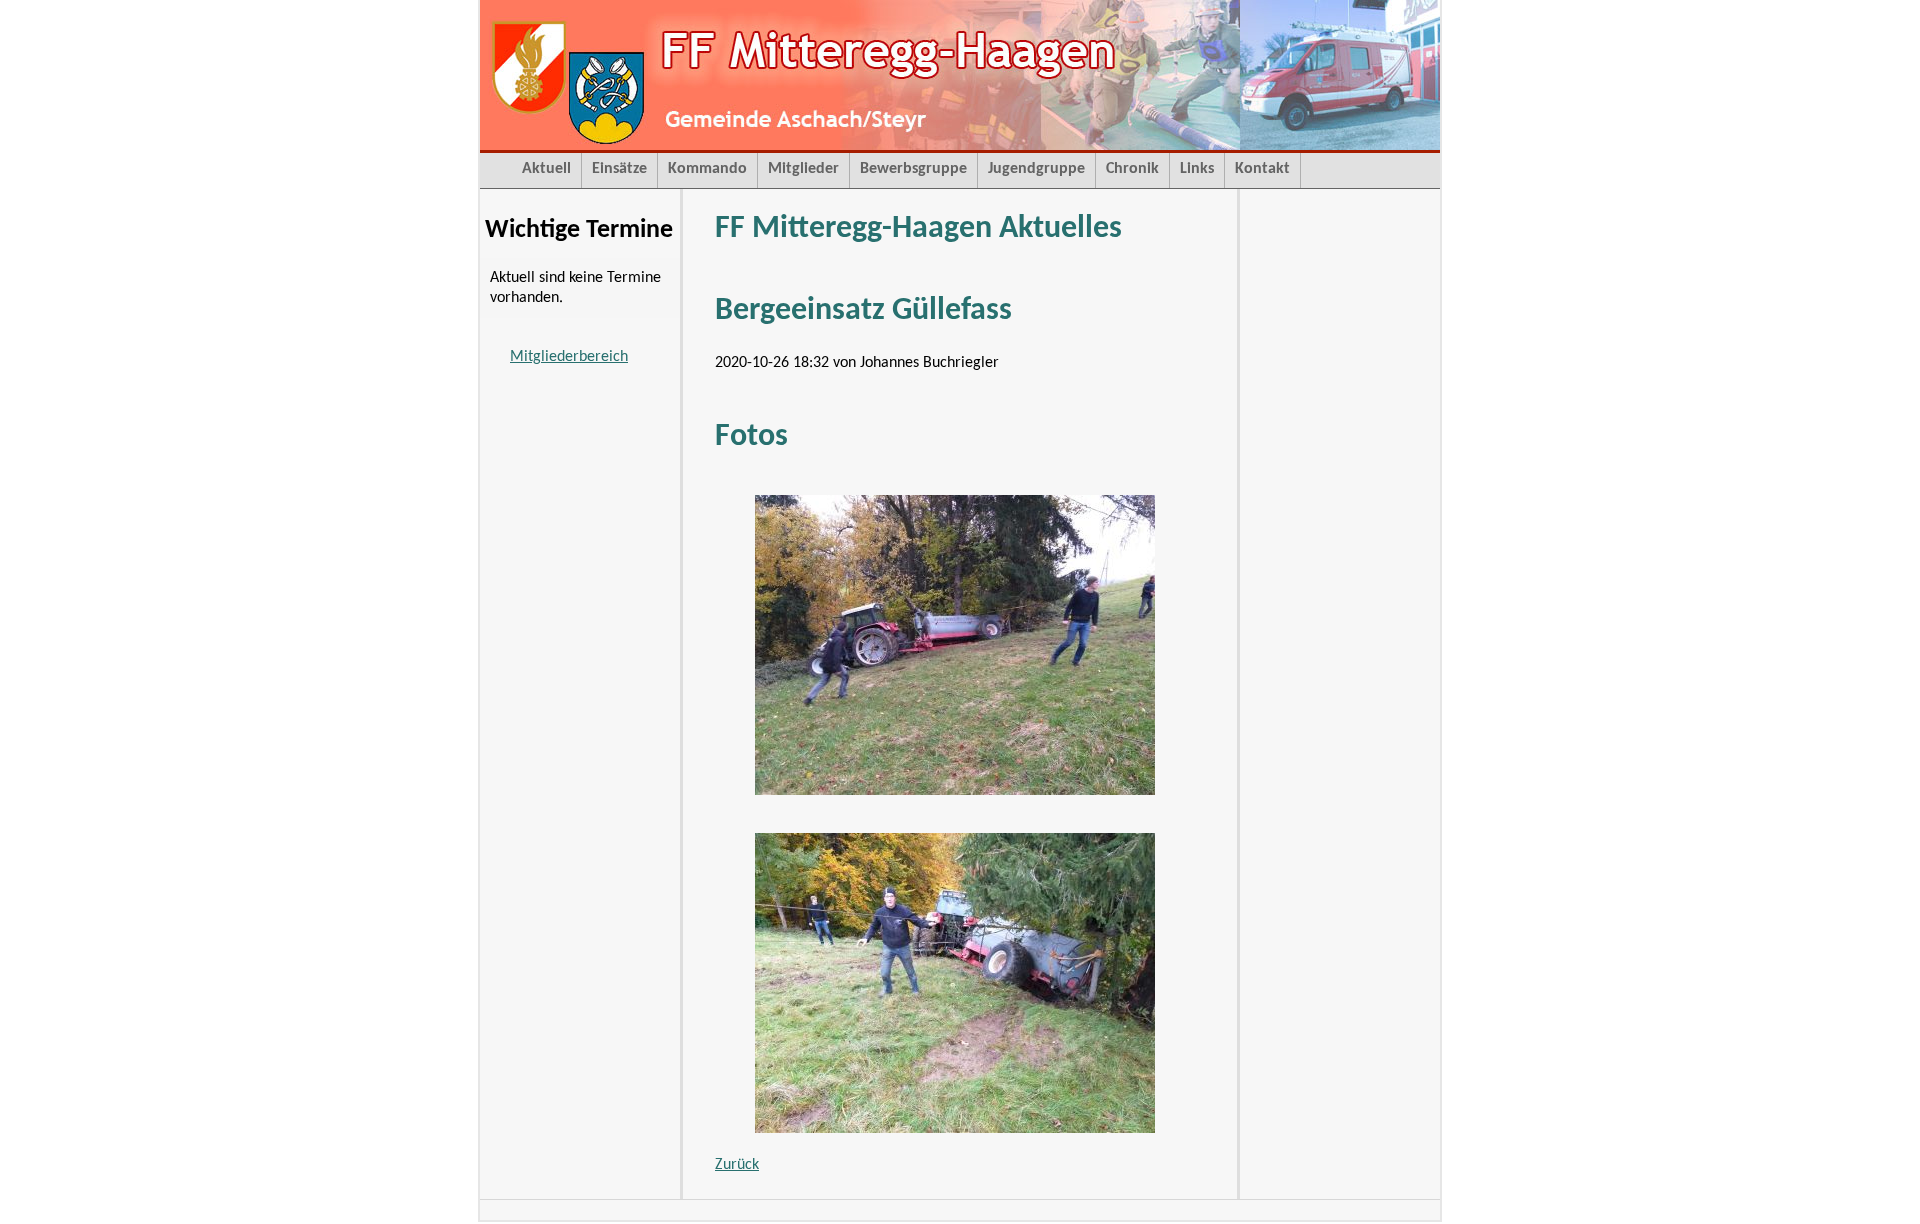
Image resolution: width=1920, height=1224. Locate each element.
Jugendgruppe (1036, 169)
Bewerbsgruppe (913, 169)
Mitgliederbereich (569, 357)
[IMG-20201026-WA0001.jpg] (955, 791)
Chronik (1132, 169)
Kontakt (1262, 169)
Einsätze (619, 169)
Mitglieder (803, 169)
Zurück (737, 1165)
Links (1197, 169)
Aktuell (546, 169)
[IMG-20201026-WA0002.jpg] (955, 1129)
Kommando (707, 169)
